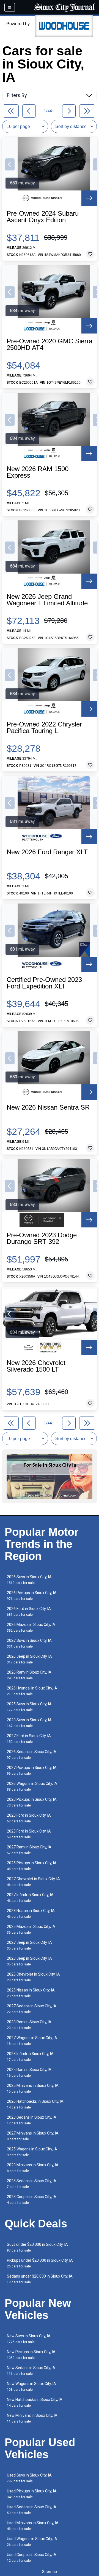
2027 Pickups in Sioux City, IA (32, 1770)
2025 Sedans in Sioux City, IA (32, 2184)
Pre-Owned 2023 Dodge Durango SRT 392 (42, 1238)
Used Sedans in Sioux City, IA (32, 2510)
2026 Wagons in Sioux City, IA (32, 1786)
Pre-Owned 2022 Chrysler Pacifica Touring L (44, 728)
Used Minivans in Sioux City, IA (33, 2526)
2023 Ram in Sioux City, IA (29, 2025)
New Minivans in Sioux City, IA (32, 2418)
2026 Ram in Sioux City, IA (29, 1675)
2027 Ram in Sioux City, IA (29, 1850)
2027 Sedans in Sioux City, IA (32, 2009)
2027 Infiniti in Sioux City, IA (30, 1898)
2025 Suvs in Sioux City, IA (29, 1707)
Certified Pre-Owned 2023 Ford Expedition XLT (44, 983)
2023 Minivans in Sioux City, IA (33, 2168)
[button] (10, 164)
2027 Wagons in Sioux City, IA (32, 2041)
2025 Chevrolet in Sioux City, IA (33, 1977)
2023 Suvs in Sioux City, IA (29, 1723)
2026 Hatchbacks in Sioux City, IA (35, 2104)
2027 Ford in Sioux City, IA (29, 1739)
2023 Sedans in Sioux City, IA (32, 2120)
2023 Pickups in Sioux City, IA (32, 1802)
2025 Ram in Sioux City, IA (29, 2072)
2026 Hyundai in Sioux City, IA (32, 1691)
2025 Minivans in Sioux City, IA (33, 2088)
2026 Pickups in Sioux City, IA (32, 1596)
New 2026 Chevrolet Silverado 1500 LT (36, 1366)
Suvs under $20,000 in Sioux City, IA (37, 2247)
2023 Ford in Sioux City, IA (29, 1818)
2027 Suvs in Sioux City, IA (29, 1643)
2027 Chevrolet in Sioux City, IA (33, 1882)
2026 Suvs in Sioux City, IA (29, 1580)
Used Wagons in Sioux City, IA (32, 2542)
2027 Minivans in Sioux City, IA (33, 2136)
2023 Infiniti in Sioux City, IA (30, 2057)
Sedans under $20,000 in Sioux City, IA (40, 2279)
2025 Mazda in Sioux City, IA (31, 1929)
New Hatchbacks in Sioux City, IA (35, 2402)
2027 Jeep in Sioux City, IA (29, 1945)
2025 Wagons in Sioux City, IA (32, 2152)
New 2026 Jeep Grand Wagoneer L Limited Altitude (47, 600)
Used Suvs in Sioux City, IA (29, 2478)
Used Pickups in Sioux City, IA (32, 2494)
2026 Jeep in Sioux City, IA (29, 1659)
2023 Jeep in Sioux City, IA (29, 1961)
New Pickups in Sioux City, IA (31, 2355)
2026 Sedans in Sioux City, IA (32, 1755)
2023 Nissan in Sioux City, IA (31, 1914)
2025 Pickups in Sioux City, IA (32, 1866)
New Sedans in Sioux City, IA (31, 2371)
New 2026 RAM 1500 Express (38, 472)
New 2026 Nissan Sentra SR (48, 1107)
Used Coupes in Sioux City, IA (32, 2558)
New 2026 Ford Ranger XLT (47, 852)
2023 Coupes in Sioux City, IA (32, 2200)
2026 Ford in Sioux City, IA (29, 1612)
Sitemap (50, 2572)
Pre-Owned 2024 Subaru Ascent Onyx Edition (43, 217)
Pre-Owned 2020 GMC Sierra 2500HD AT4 (50, 344)
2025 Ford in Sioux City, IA (29, 1834)
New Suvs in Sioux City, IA (29, 2339)
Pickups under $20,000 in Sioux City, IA (40, 2263)
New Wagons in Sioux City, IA (31, 2386)
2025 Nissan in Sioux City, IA (31, 1993)
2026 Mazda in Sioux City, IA (31, 1627)
